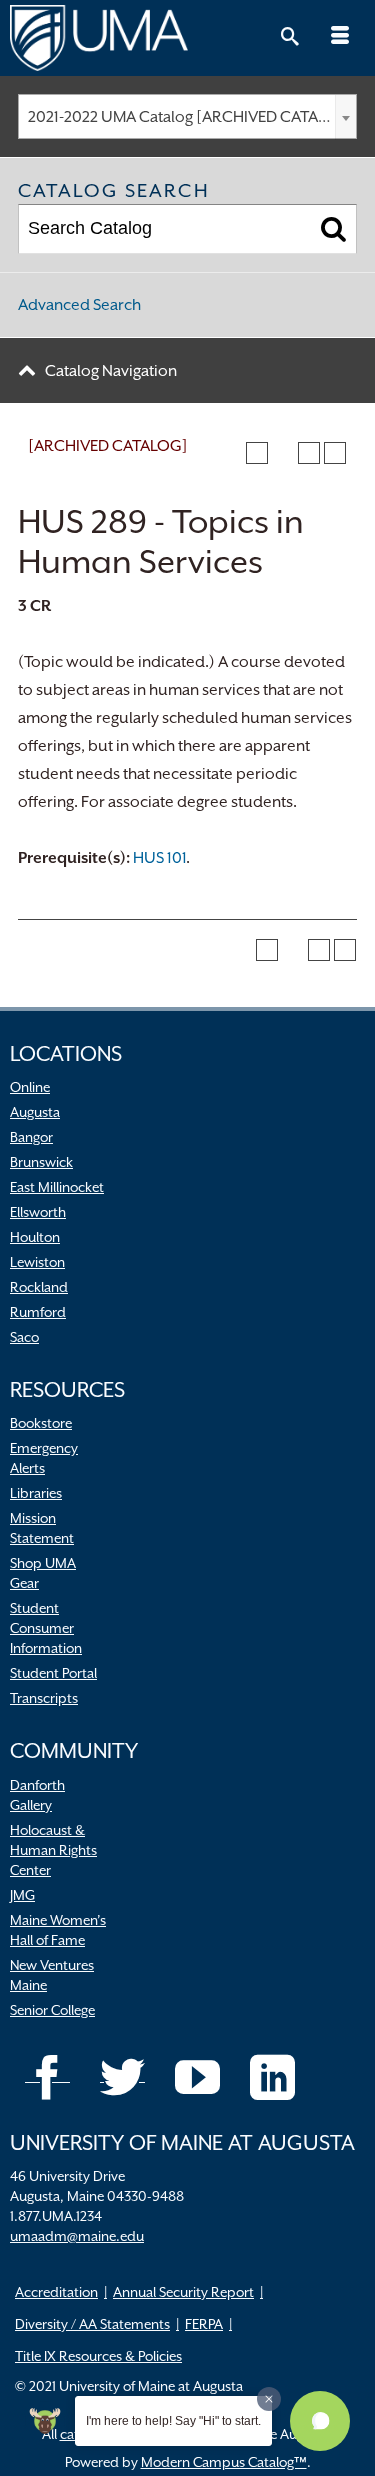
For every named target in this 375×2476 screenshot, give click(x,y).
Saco (24, 1337)
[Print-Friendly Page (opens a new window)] (309, 453)
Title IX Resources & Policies (98, 2356)
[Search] (333, 229)
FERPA (204, 2324)
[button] (320, 2421)
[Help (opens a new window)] (335, 453)
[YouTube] (197, 2077)
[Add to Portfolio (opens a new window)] (257, 453)
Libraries (36, 1493)
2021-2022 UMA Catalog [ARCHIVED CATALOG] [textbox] (192, 117)
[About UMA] (187, 38)
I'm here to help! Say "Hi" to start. (173, 2421)
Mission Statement (42, 1528)
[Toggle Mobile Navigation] (340, 38)
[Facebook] (47, 2077)
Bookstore (41, 1423)
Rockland (39, 1287)
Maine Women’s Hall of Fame (58, 1930)
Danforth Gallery (37, 1795)
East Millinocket (57, 1187)
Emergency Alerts (44, 1458)
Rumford (38, 1312)
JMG (22, 1895)
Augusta (35, 1112)
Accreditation (56, 2292)
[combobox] (187, 116)
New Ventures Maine (52, 1975)
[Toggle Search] (290, 38)
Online (30, 1087)
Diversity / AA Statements (92, 2324)
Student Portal (53, 1673)
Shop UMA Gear (43, 1573)
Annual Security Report (183, 2292)
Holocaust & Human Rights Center (53, 1850)
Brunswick (41, 1162)
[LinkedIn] (272, 2077)
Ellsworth (38, 1212)
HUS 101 (159, 858)
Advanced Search (79, 305)
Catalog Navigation (111, 371)
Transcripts (44, 1698)
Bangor (31, 1137)
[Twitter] (122, 2077)
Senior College (52, 2010)
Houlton (35, 1237)
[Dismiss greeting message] (269, 2399)
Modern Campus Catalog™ (224, 2462)
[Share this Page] (283, 453)
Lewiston (37, 1262)
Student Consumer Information (46, 1628)
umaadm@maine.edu (77, 2236)
